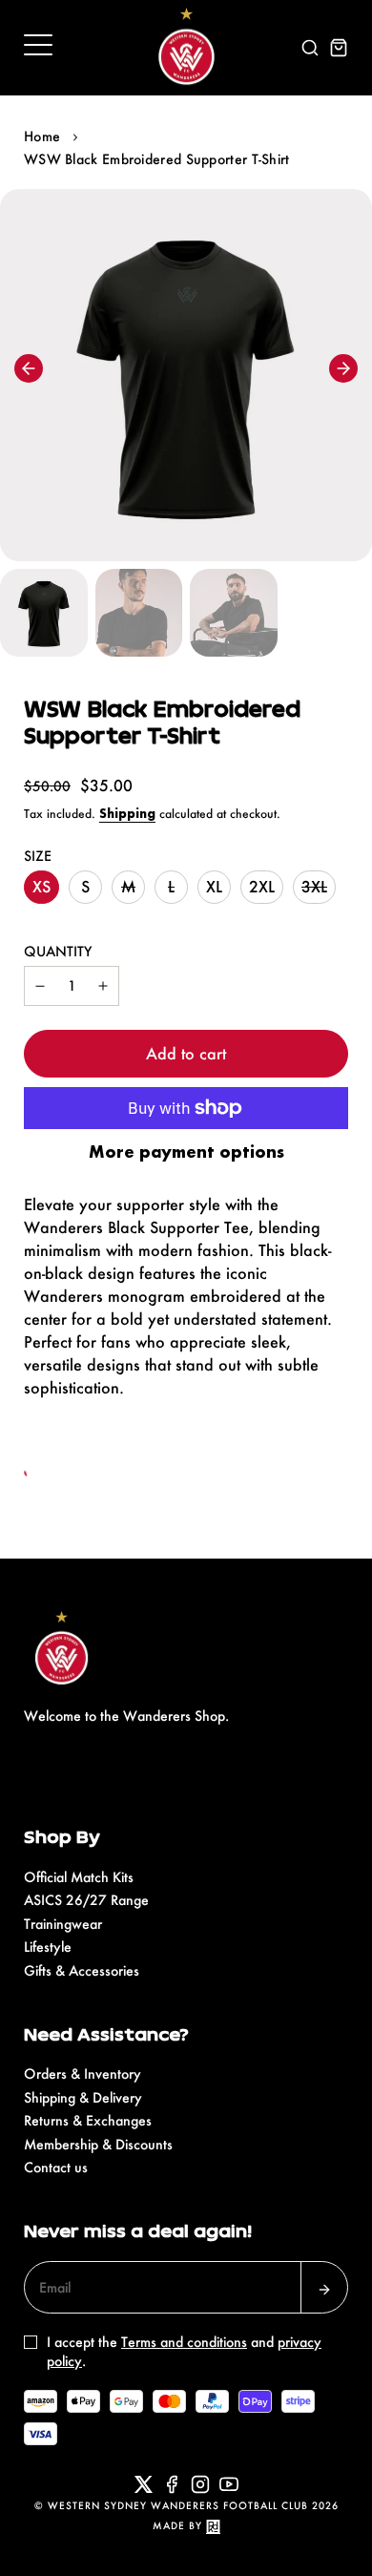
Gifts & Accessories (82, 1970)
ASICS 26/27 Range (86, 1900)
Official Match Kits (79, 1877)
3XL (314, 886)
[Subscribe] (324, 2287)
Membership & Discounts (98, 2144)
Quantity (58, 951)
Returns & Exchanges (88, 2120)
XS (41, 886)
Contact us (56, 2167)
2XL (262, 886)
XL (214, 886)
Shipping (127, 814)
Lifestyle (48, 1947)
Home (42, 136)
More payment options (186, 1152)
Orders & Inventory (83, 2073)
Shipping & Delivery (83, 2097)
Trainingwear (63, 1924)
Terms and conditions (184, 2342)
